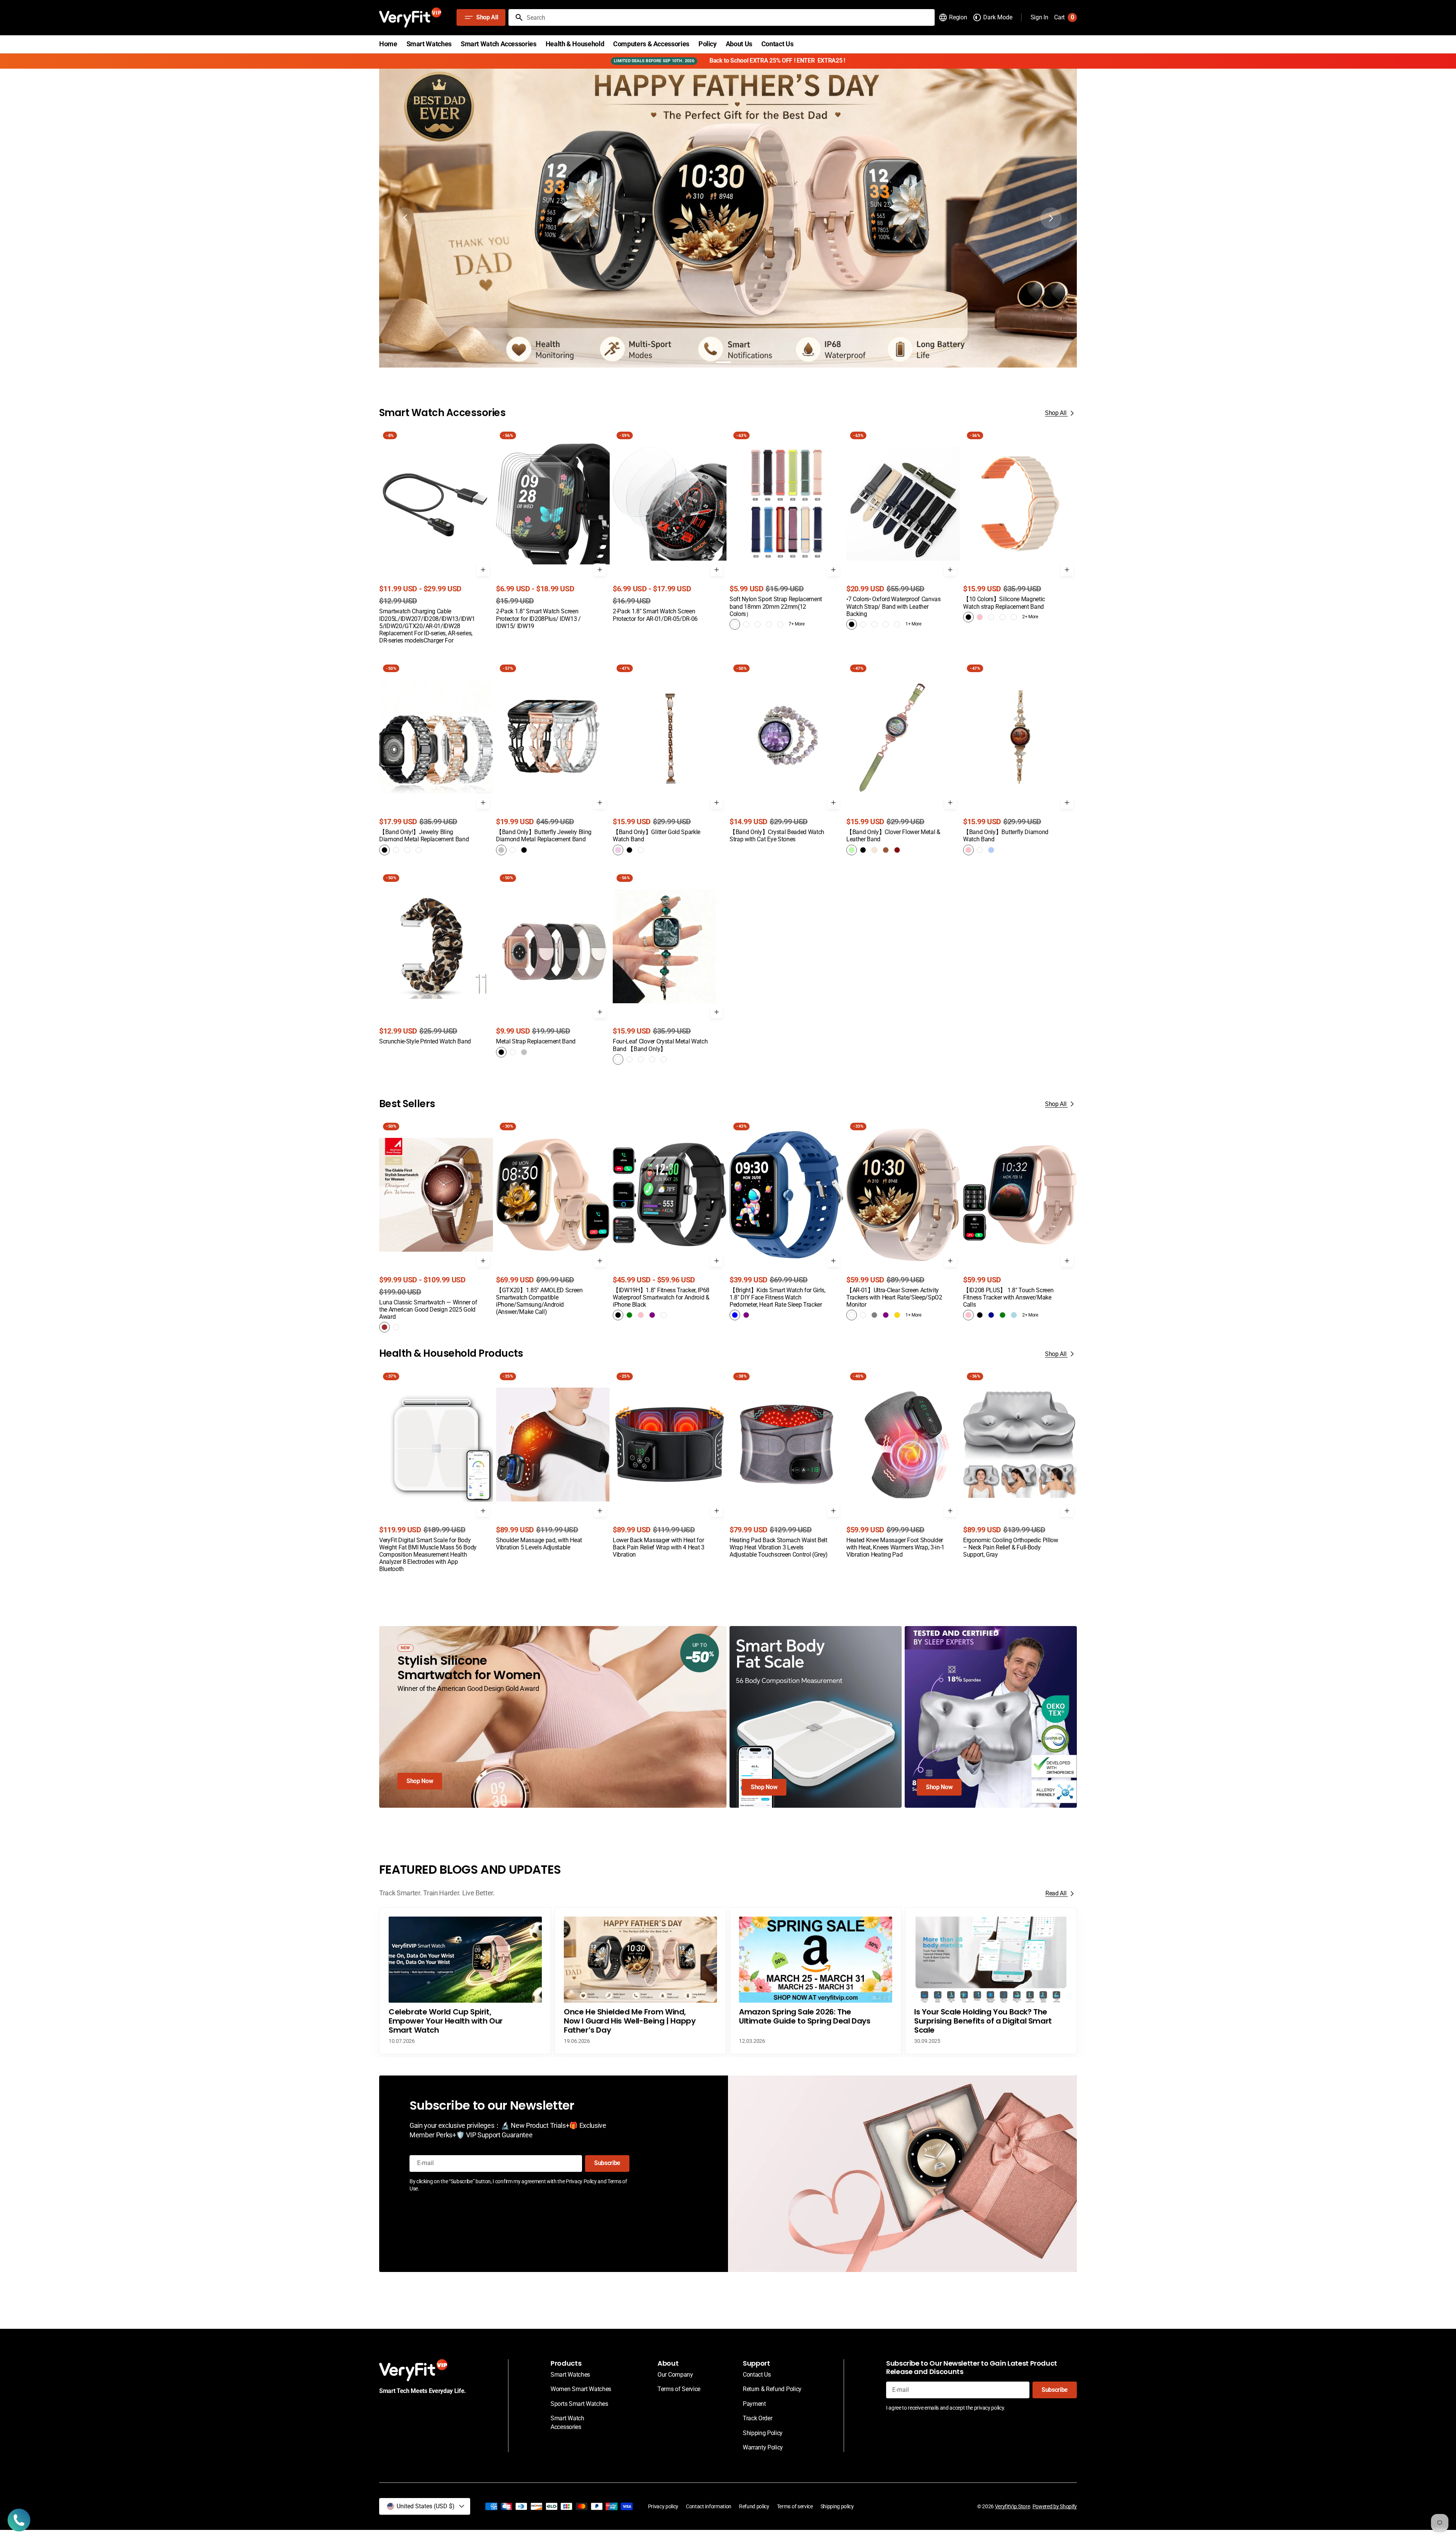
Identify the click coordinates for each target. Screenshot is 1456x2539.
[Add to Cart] (483, 570)
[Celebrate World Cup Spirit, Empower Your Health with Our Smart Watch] (465, 1981)
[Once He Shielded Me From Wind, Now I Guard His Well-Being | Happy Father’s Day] (640, 1981)
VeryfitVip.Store (1013, 2506)
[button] (953, 17)
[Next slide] (1051, 218)
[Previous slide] (405, 218)
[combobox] (729, 17)
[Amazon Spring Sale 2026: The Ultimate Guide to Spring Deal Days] (816, 1981)
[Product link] (436, 537)
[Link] (728, 218)
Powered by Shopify (1055, 2506)
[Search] (516, 17)
